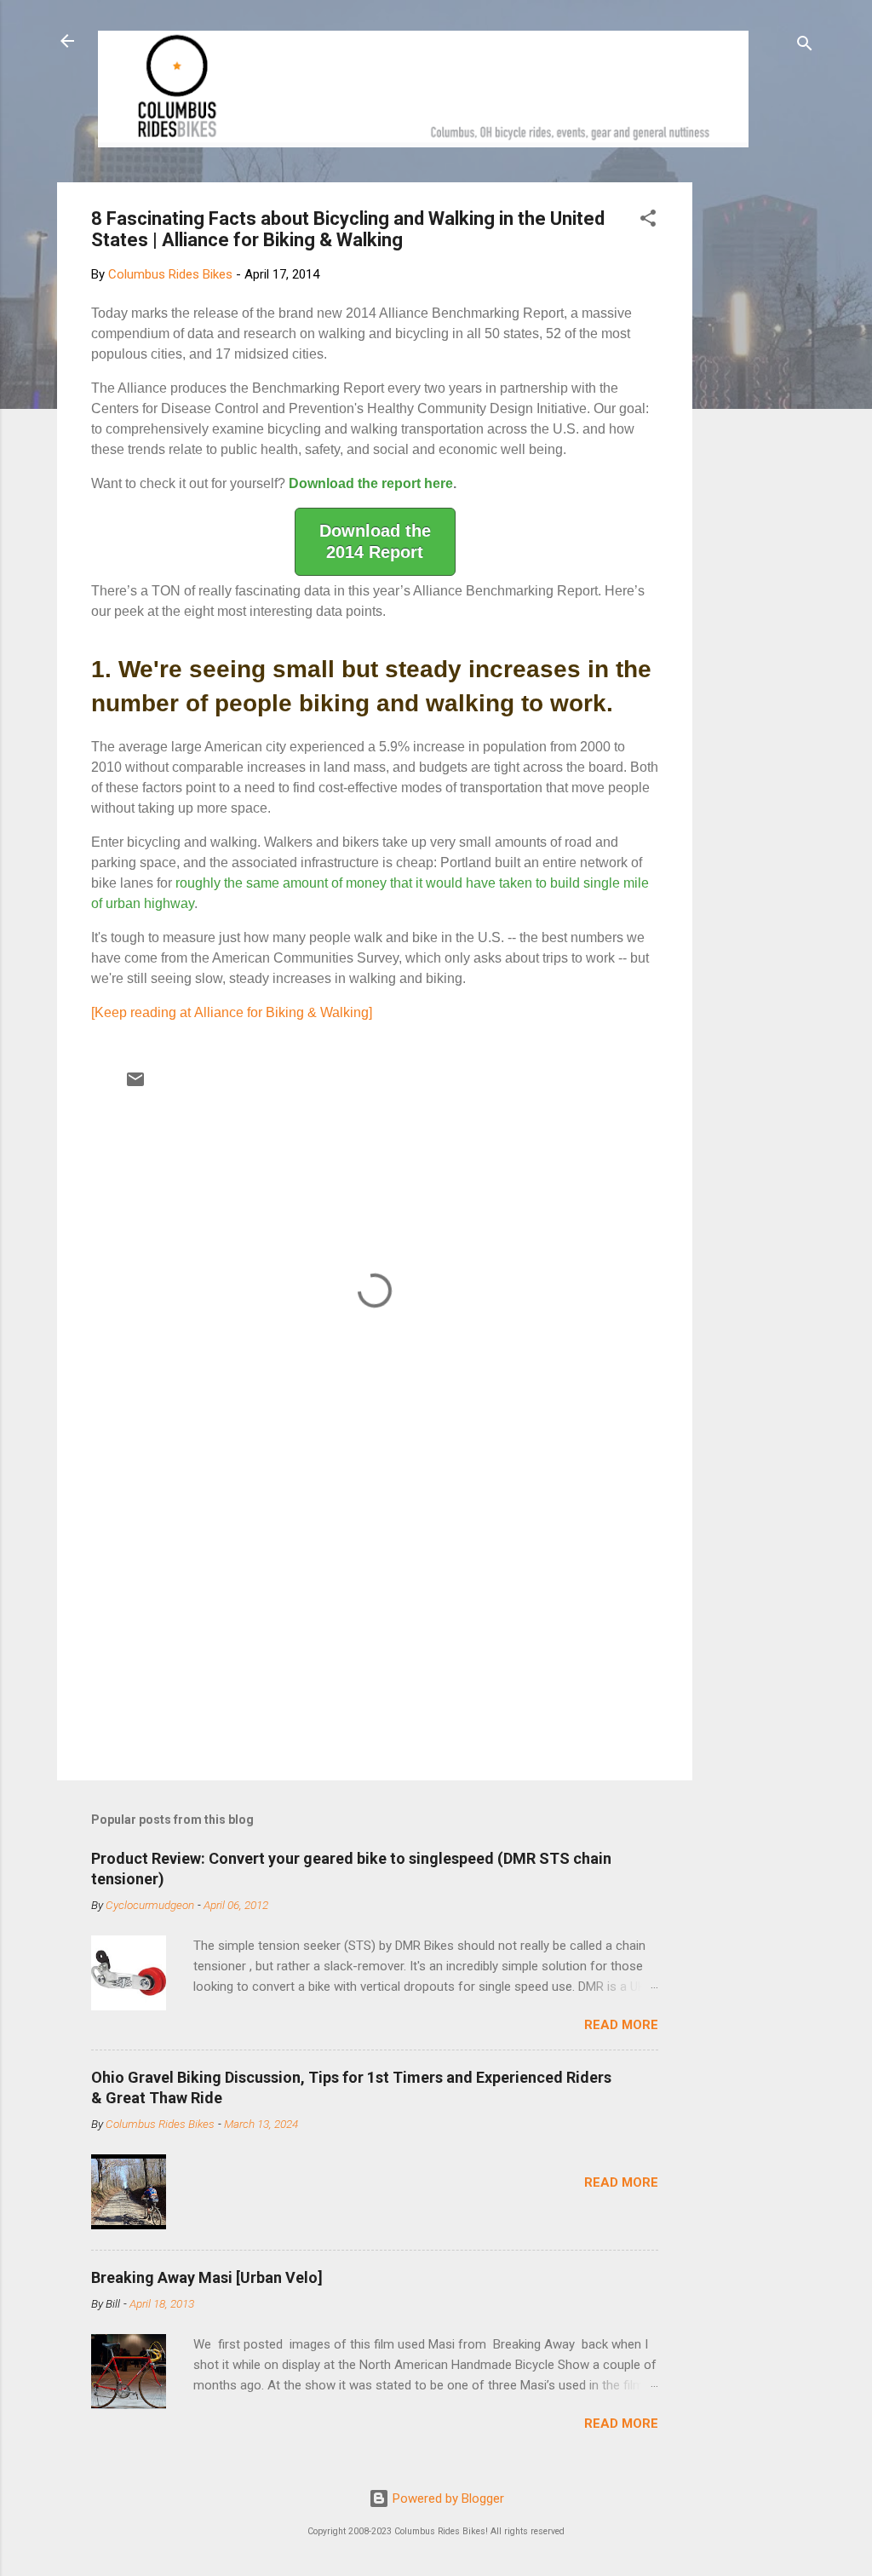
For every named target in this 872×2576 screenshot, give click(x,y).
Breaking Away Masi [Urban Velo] (207, 2277)
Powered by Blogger (447, 2498)
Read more (621, 2025)
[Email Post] (135, 1085)
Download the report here (371, 483)
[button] (648, 221)
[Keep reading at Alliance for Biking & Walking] (232, 1012)
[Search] (805, 46)
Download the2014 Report (375, 541)
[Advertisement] (757, 438)
